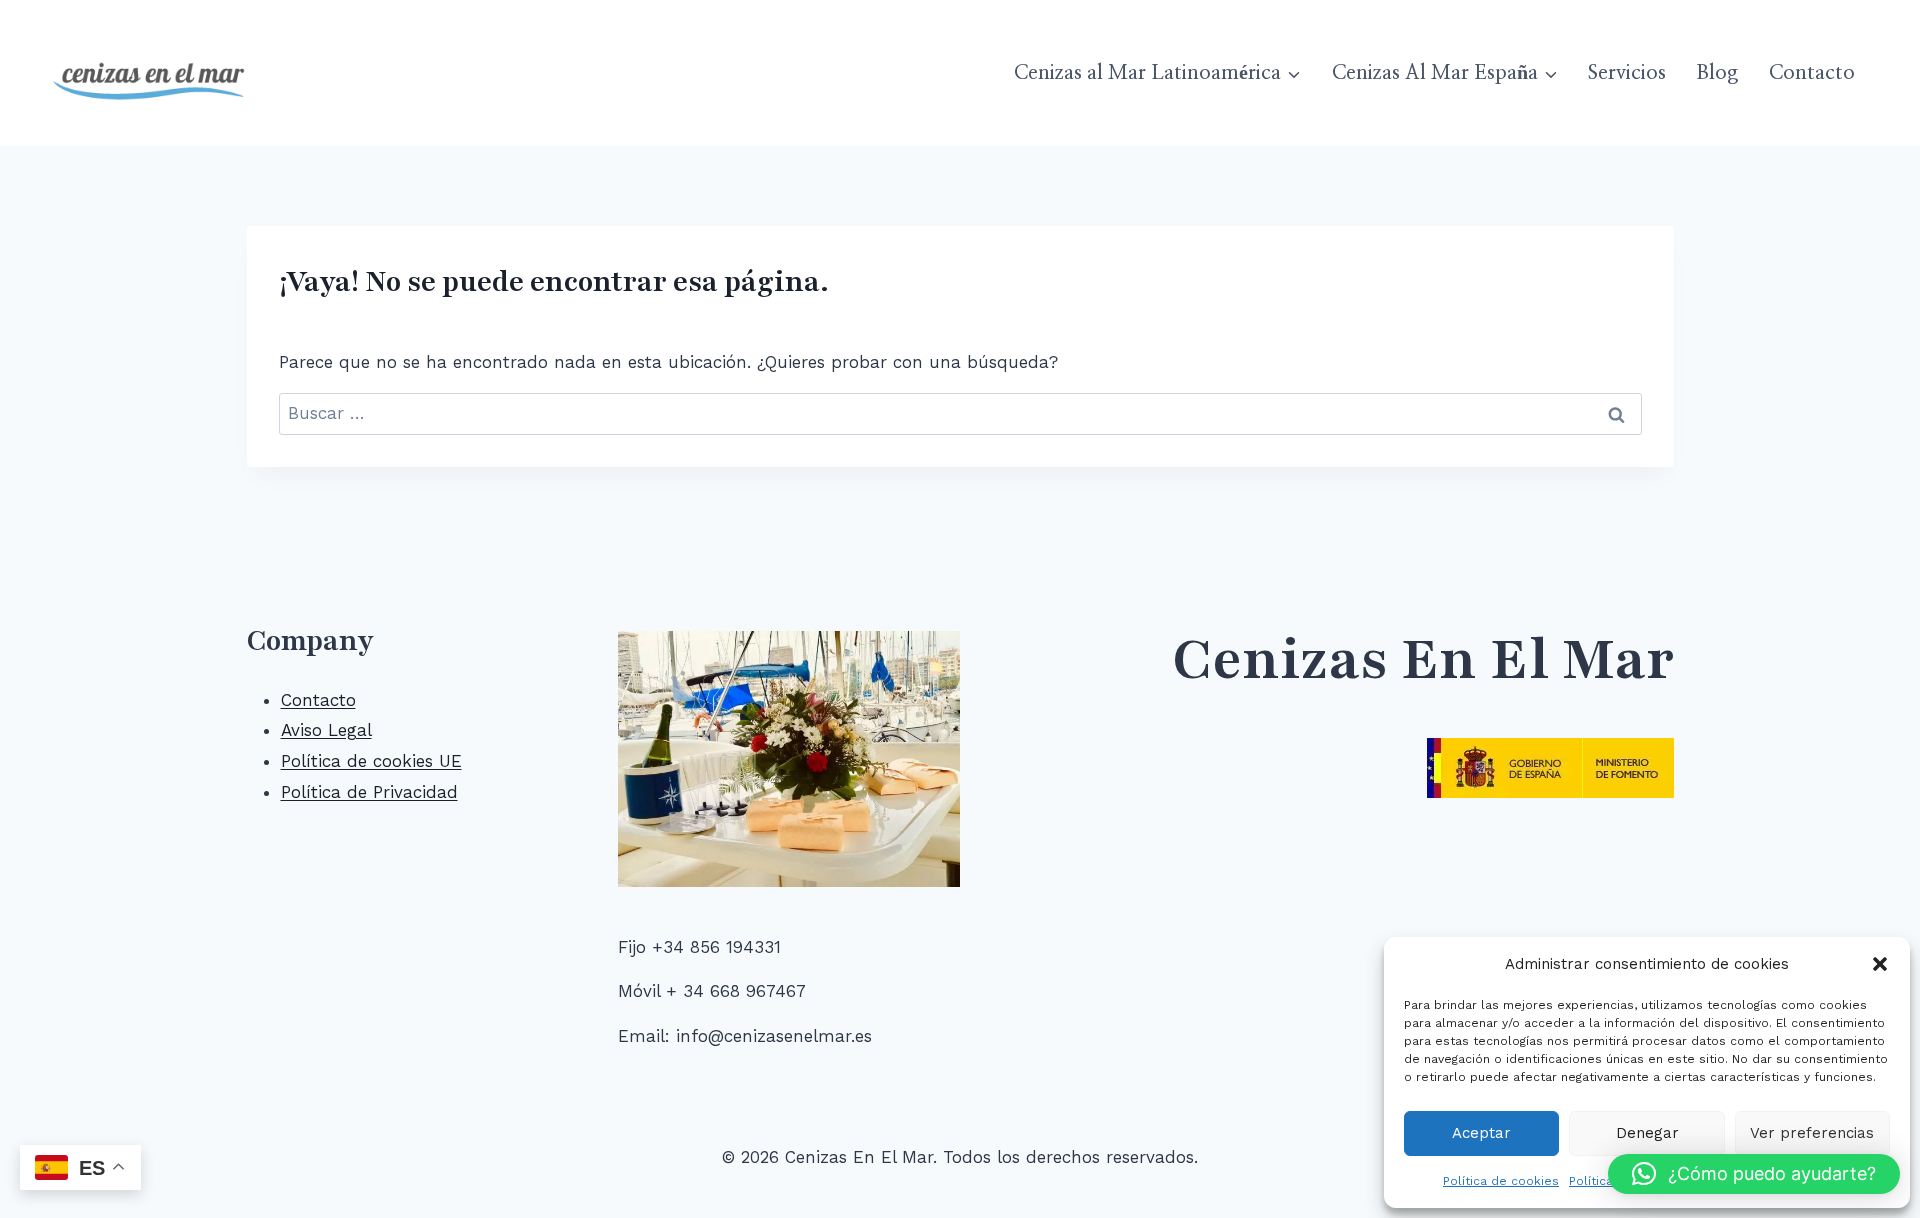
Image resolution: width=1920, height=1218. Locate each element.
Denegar (1647, 1133)
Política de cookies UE (371, 761)
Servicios (1627, 73)
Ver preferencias (1812, 1133)
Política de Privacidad (369, 792)
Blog (1717, 73)
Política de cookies (1501, 1181)
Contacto (1812, 73)
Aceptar (1481, 1133)
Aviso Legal (326, 730)
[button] (1880, 964)
